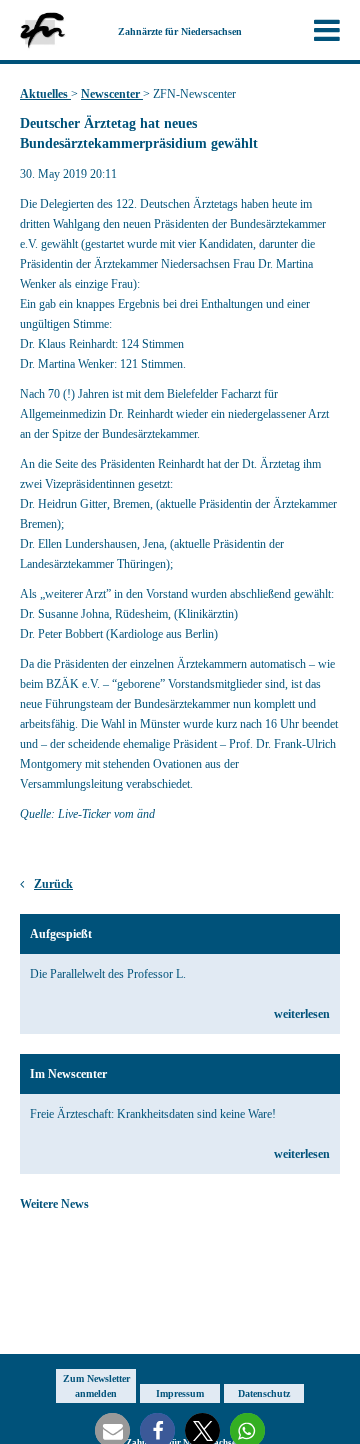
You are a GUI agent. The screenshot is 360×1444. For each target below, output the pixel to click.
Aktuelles (45, 94)
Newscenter (112, 94)
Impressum (180, 1393)
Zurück (53, 884)
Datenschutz (264, 1393)
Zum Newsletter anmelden (96, 1386)
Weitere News (54, 1204)
